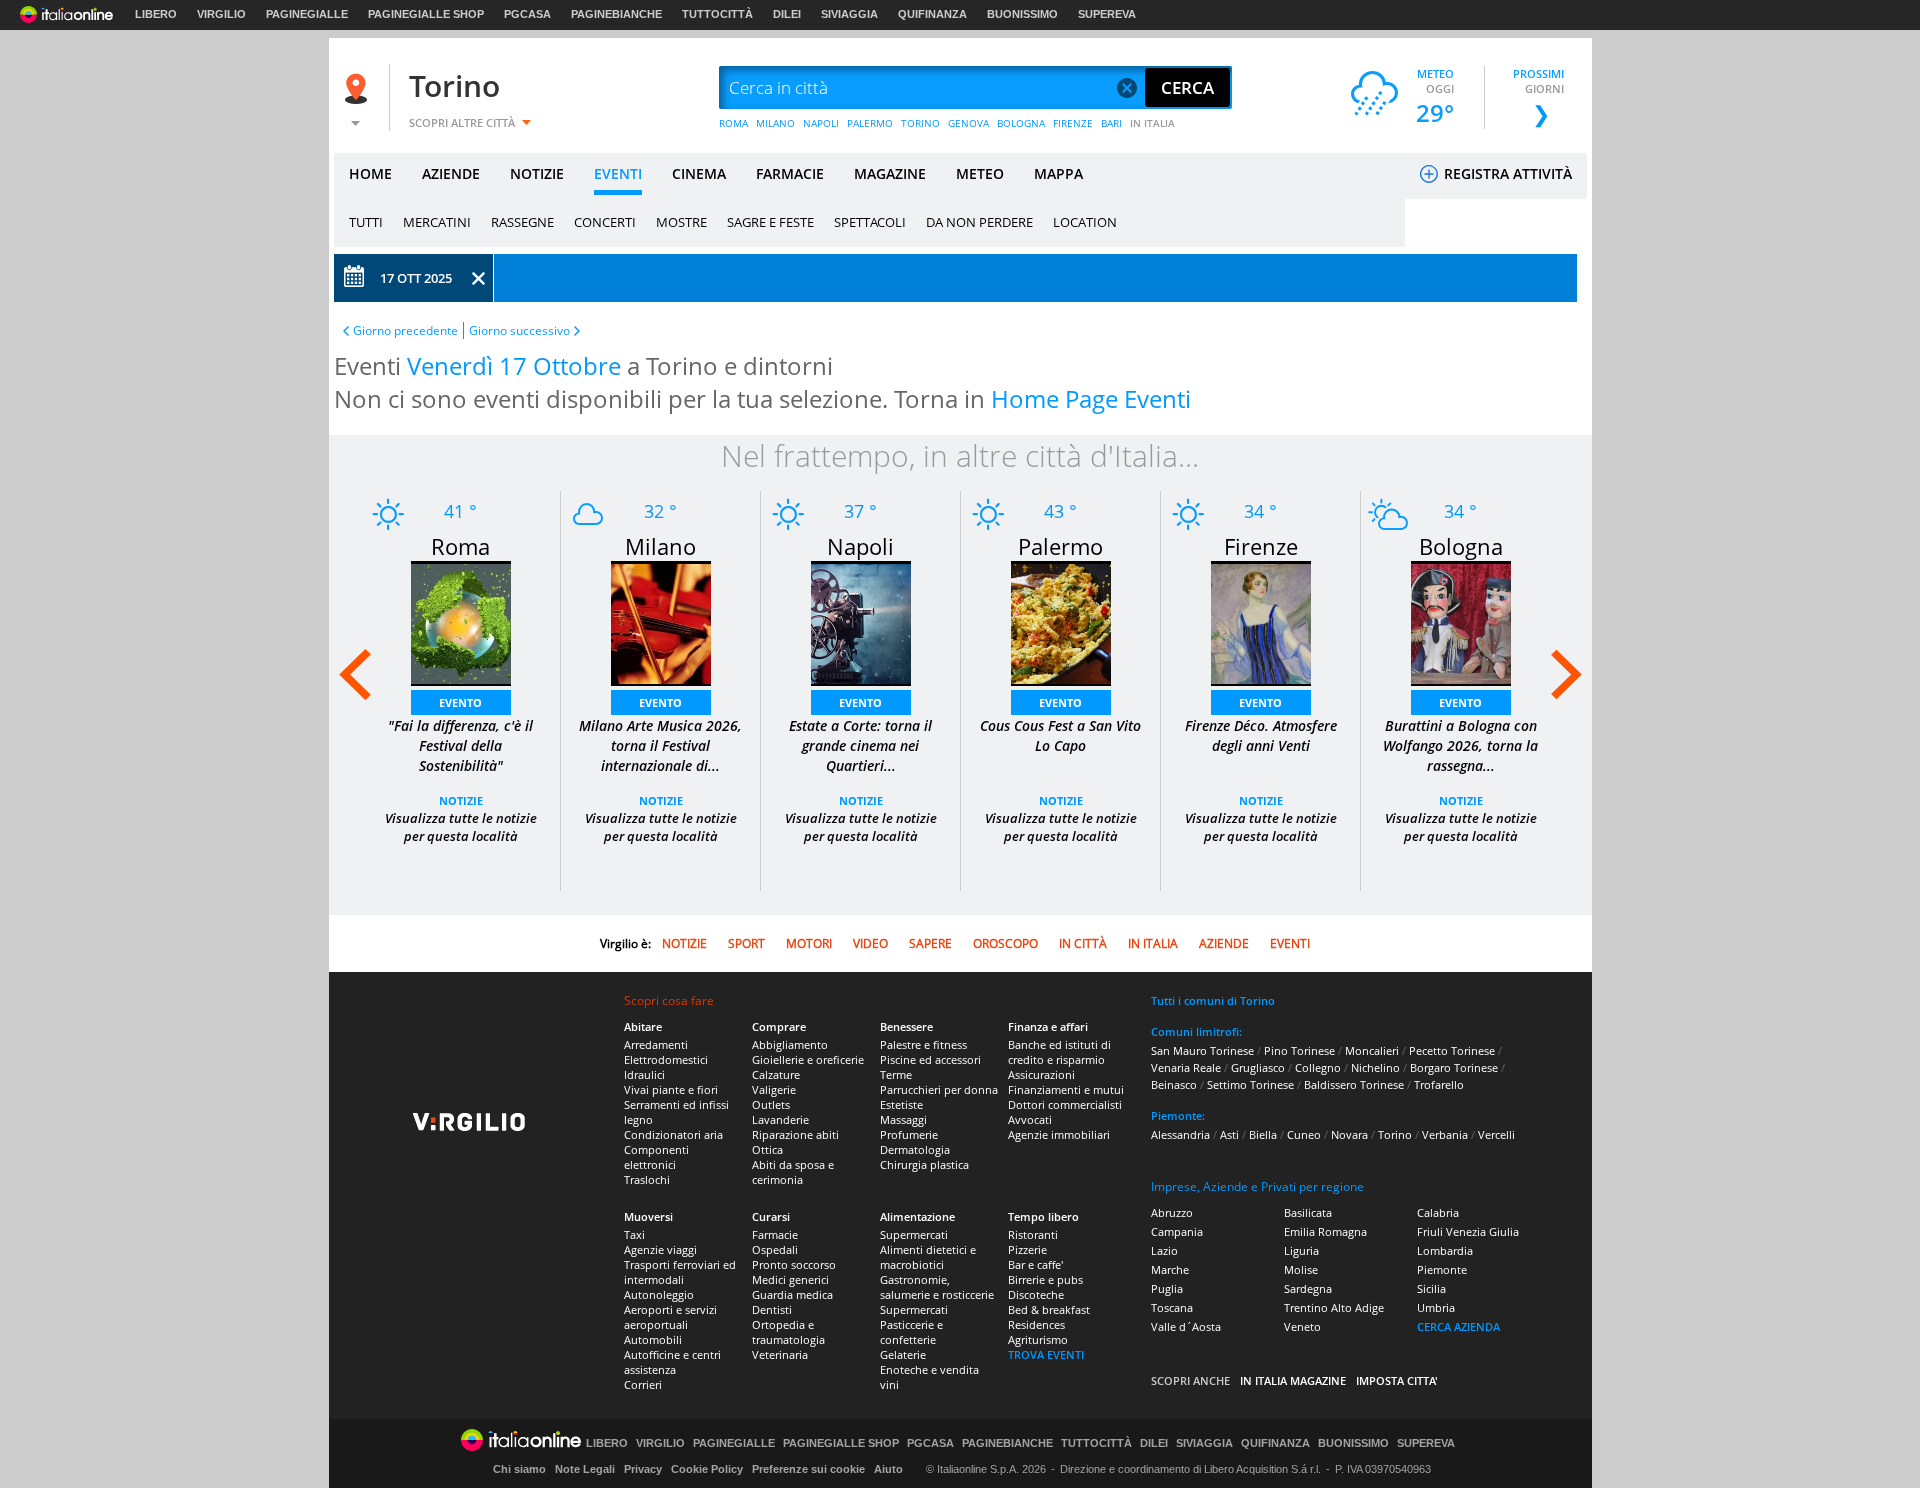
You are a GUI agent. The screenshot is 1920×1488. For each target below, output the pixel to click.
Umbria (1436, 1307)
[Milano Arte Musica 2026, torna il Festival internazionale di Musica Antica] (661, 621)
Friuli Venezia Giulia (1468, 1231)
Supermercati (914, 1234)
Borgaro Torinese (1454, 1067)
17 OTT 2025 (416, 278)
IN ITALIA (1152, 123)
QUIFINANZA (932, 14)
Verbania (1445, 1134)
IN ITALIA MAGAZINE (1293, 1380)
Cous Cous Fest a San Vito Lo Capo (1060, 735)
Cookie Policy (707, 1469)
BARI (1111, 123)
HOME (370, 173)
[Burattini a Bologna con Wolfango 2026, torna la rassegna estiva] (1461, 621)
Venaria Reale (1186, 1067)
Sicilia (1431, 1288)
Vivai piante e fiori (671, 1089)
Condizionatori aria (673, 1134)
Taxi (634, 1234)
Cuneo (1304, 1134)
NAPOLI (821, 123)
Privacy (643, 1469)
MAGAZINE (890, 173)
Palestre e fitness (923, 1044)
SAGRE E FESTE (770, 222)
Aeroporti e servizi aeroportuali (670, 1317)
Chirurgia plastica (924, 1164)
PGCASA (527, 14)
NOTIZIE (537, 173)
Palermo (1060, 546)
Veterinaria (780, 1354)
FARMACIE (790, 173)
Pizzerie (1027, 1249)
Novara (1349, 1134)
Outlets (771, 1104)
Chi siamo (519, 1469)
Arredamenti (656, 1044)
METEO (980, 173)
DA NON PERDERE (979, 222)
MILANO (775, 123)
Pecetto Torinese (1452, 1050)
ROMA (733, 123)
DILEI (787, 14)
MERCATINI (437, 222)
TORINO (920, 123)
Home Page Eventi (1091, 398)
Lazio (1164, 1250)
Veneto (1302, 1326)
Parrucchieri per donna (939, 1089)
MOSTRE (681, 222)
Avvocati (1030, 1119)
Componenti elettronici (656, 1157)
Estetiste (901, 1104)
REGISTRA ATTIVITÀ (1506, 173)
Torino (454, 85)
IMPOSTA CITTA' (1397, 1380)
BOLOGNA (1021, 123)
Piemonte (1442, 1269)
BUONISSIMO (1022, 14)
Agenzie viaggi (660, 1249)
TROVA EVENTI (1046, 1354)
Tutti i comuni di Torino (1213, 1000)
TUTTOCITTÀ (717, 14)
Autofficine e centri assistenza (672, 1362)
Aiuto (888, 1469)
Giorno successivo (519, 330)
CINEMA (699, 173)
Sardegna (1308, 1288)
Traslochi (647, 1179)
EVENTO (460, 702)
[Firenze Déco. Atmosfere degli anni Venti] (1261, 621)
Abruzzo (1172, 1212)
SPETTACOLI (870, 222)
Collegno (1318, 1067)
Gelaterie (903, 1354)
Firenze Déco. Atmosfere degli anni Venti (1261, 735)
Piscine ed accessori (930, 1059)
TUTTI (366, 222)
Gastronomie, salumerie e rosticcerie (937, 1287)
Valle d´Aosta (1186, 1326)
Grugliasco (1258, 1067)
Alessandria (1180, 1134)
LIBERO (156, 14)
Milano (660, 546)
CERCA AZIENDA (1458, 1326)
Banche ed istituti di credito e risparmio (1059, 1052)
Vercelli (1496, 1134)
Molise (1301, 1269)
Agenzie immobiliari (1059, 1134)
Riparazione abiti (795, 1134)
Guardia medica (792, 1294)
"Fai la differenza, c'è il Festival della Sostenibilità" (460, 745)
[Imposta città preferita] (359, 88)
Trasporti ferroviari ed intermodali (680, 1272)
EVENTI (618, 173)
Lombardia (1445, 1250)
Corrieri (643, 1384)
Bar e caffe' (1035, 1264)
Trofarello (1439, 1084)
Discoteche (1036, 1294)
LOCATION (1085, 222)
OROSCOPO (1005, 943)
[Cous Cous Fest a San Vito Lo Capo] (1061, 621)
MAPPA (1058, 173)
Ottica (767, 1149)
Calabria (1438, 1212)
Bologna (1461, 546)
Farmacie (775, 1234)
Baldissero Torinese (1354, 1084)
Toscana (1172, 1307)
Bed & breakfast (1049, 1309)
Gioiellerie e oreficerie (808, 1059)
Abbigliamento (790, 1044)
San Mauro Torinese (1202, 1050)
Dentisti (772, 1309)
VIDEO (870, 943)
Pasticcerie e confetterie (911, 1332)
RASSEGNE (522, 222)
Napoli (860, 546)
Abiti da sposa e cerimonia (793, 1172)
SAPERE (930, 943)
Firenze (1261, 546)
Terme (896, 1074)
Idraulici (644, 1074)
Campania (1177, 1231)
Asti (1229, 1134)
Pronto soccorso (794, 1264)
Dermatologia (915, 1149)
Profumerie (909, 1134)
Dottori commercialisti (1065, 1104)
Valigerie (774, 1089)
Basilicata (1308, 1212)
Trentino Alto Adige (1334, 1307)
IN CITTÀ (1083, 943)
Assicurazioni (1041, 1074)
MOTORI (809, 943)
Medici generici (790, 1279)
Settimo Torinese (1250, 1084)
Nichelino (1375, 1067)
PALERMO (870, 123)
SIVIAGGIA (849, 14)
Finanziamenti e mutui (1066, 1089)
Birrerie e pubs (1045, 1279)
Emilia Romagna (1325, 1231)
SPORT (746, 943)
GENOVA (968, 123)
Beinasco (1174, 1084)
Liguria (1301, 1250)
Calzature (776, 1074)
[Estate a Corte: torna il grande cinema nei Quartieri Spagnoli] (861, 621)
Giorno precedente (405, 330)
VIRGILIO (221, 14)
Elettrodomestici (666, 1059)
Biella (1263, 1134)
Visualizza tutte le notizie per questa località (461, 827)
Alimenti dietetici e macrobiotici (928, 1257)
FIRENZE (1073, 123)
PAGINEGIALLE (307, 14)
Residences (1036, 1324)
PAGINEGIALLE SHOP (426, 14)
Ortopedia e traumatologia (788, 1332)
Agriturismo (1038, 1339)
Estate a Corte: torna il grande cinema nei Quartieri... (860, 745)
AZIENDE (451, 173)
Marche (1170, 1269)
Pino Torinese (1299, 1050)
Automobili (653, 1339)
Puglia (1167, 1288)
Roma (460, 546)
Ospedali (775, 1249)
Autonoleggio (659, 1294)
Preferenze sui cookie (808, 1469)
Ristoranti (1033, 1234)
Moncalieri (1372, 1050)
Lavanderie (780, 1119)
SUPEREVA (1107, 14)
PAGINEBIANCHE (616, 14)
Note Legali (585, 1469)
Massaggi (903, 1119)
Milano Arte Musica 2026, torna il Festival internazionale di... (660, 745)
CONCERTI (605, 222)
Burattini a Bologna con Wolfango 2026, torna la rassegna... (1460, 745)
